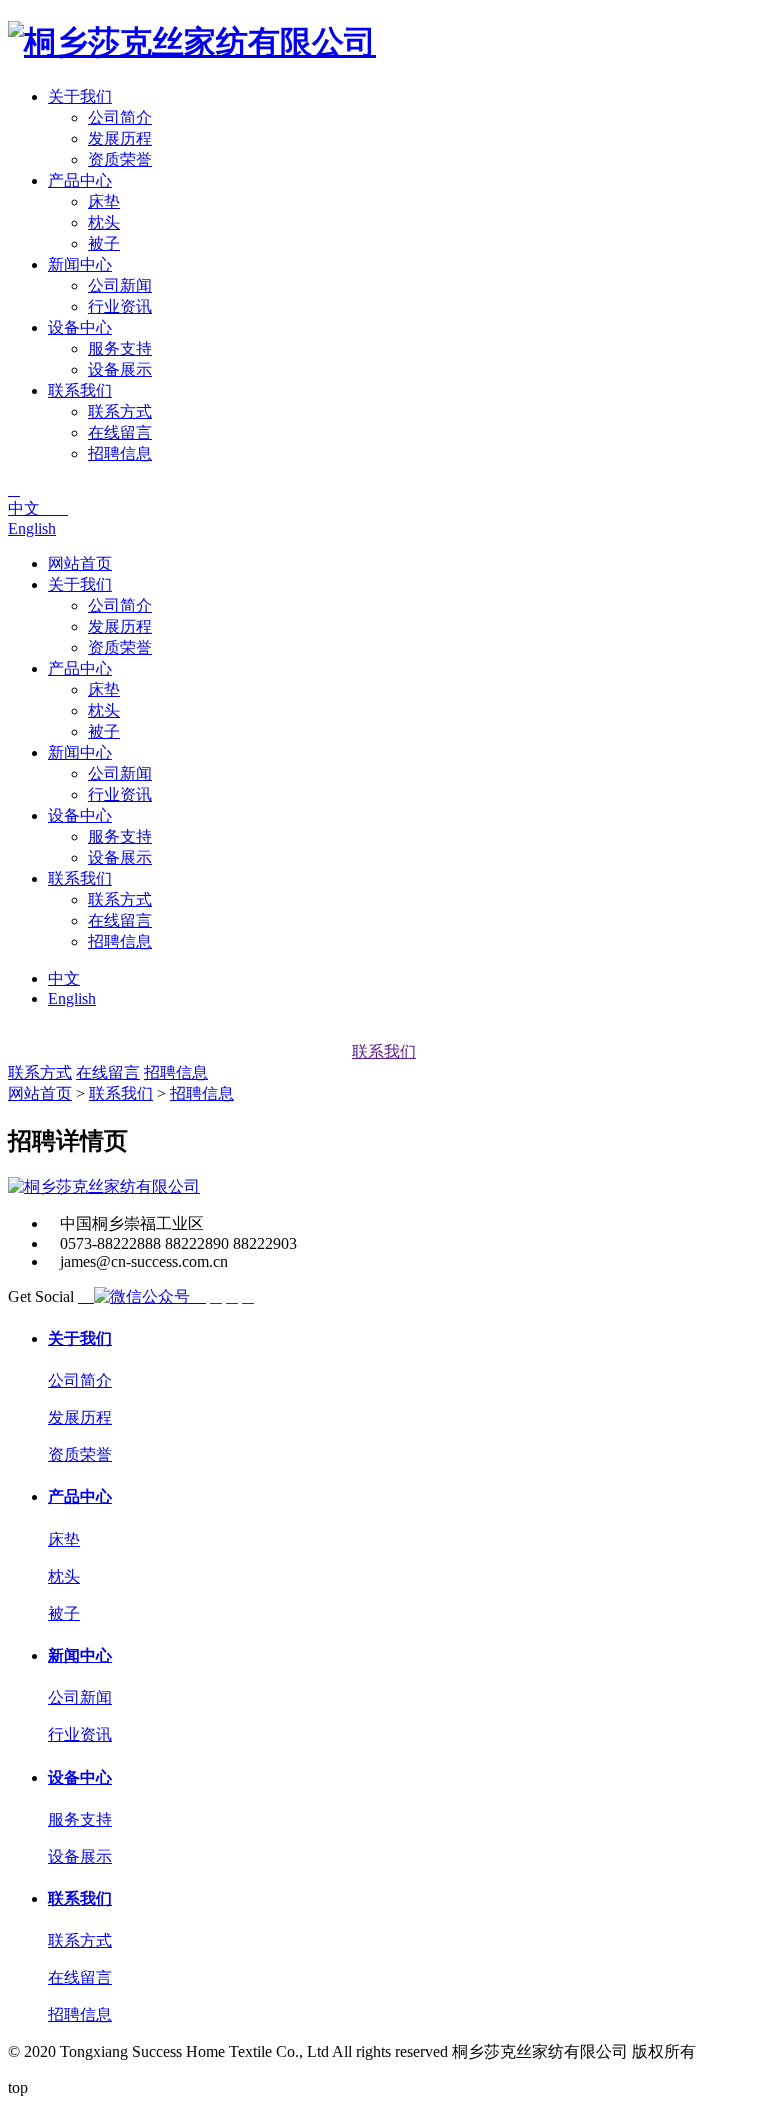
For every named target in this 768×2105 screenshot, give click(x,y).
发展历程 (120, 138)
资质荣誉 (120, 159)
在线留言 (120, 432)
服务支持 (120, 348)
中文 (38, 508)
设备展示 (120, 369)
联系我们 (80, 390)
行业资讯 (120, 306)
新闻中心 (80, 264)
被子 (104, 243)
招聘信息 (120, 453)
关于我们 (80, 96)
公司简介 (120, 117)
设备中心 (80, 327)
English (32, 528)
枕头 (104, 222)
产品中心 (80, 180)
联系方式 (120, 411)
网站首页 (80, 563)
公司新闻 (120, 285)
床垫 (104, 201)
